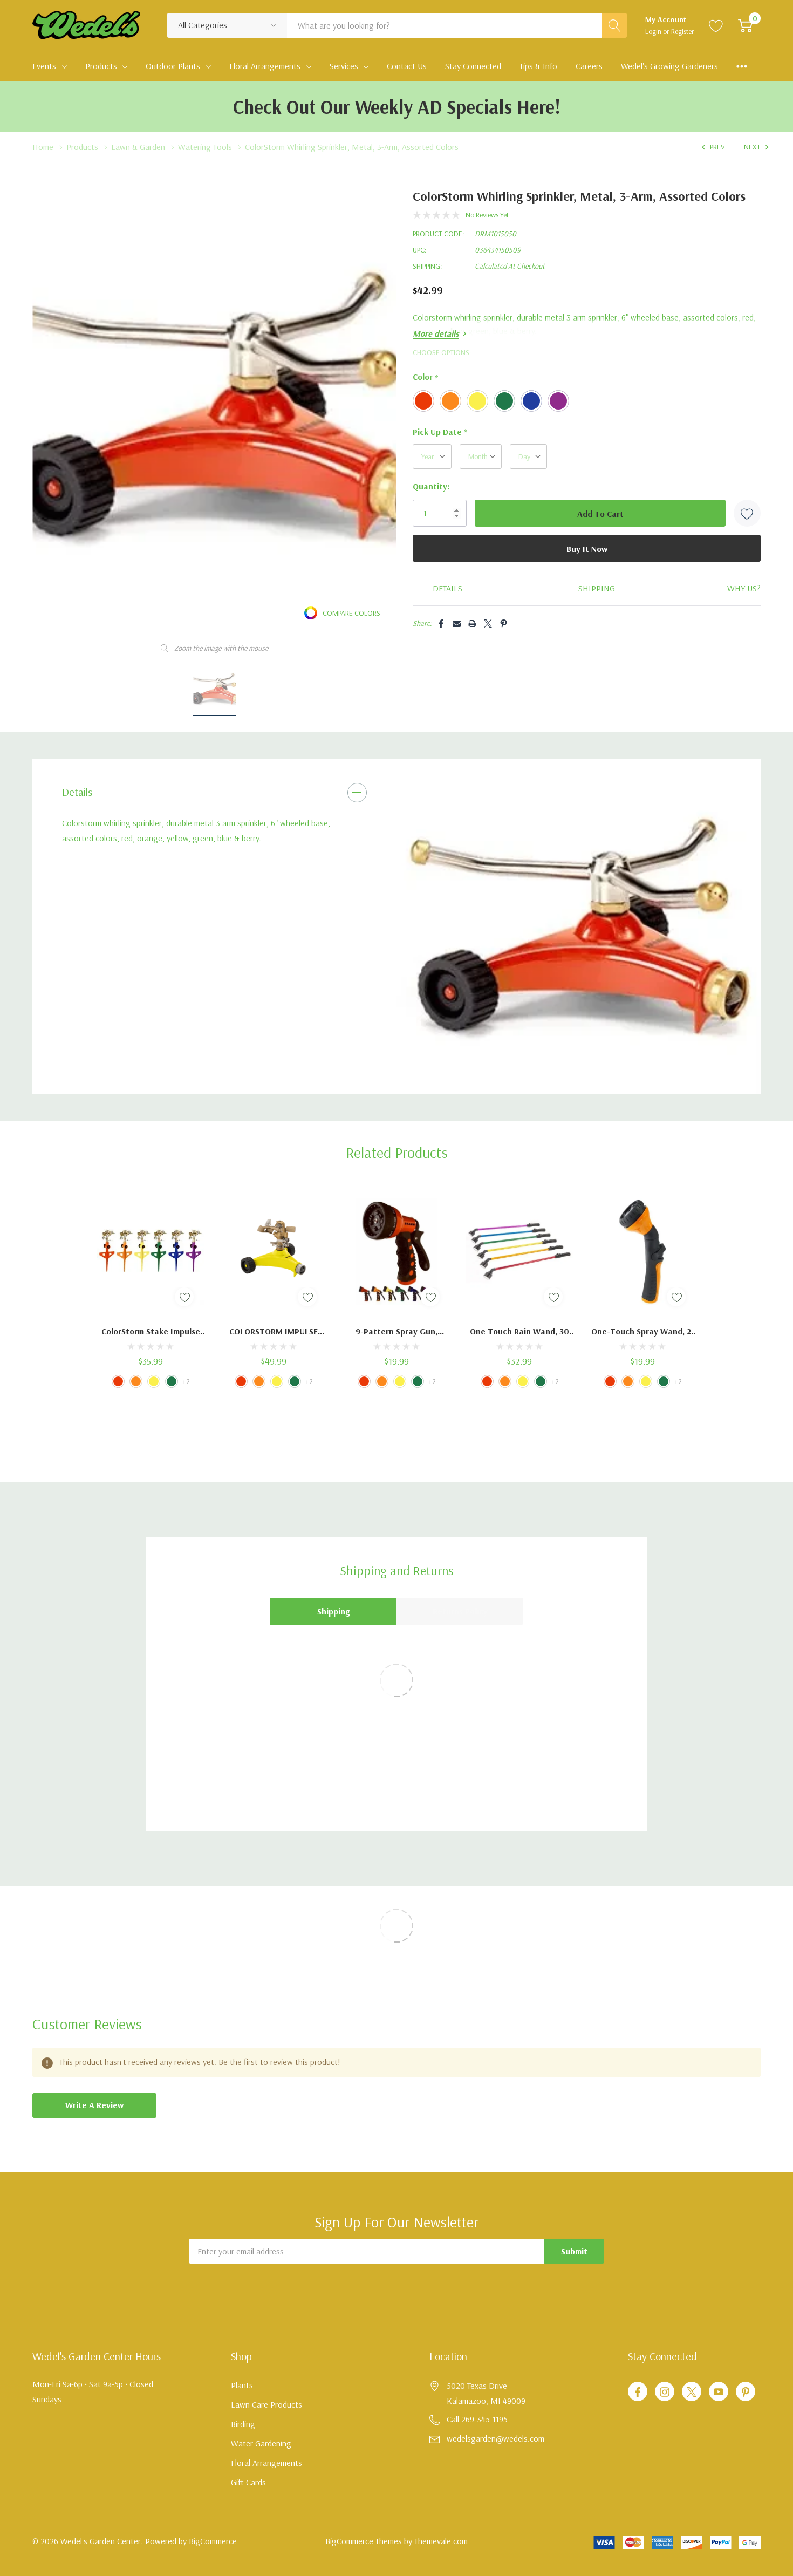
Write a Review (94, 2105)
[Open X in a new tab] (692, 2392)
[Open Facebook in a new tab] (638, 2392)
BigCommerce (213, 2541)
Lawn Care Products (266, 2404)
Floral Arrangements (265, 66)
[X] (488, 623)
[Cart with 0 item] (745, 25)
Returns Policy (460, 1611)
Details (77, 792)
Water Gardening (261, 2443)
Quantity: (431, 486)
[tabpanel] (579, 926)
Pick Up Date (440, 432)
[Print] (472, 623)
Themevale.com (441, 2541)
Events (44, 66)
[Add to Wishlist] (747, 513)
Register (683, 31)
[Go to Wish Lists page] (716, 25)
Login (654, 31)
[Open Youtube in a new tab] (719, 2392)
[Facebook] (441, 623)
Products (101, 66)
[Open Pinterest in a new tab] (746, 2392)
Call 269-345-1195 (477, 2419)
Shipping (333, 1611)
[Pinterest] (504, 623)
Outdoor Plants (173, 66)
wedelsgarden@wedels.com (495, 2438)
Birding (243, 2424)
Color (425, 377)
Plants (242, 2385)
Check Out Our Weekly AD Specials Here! (397, 107)
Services (344, 66)
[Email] (457, 623)
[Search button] (614, 25)
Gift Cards (248, 2482)
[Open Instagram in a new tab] (665, 2392)
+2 (186, 1381)
